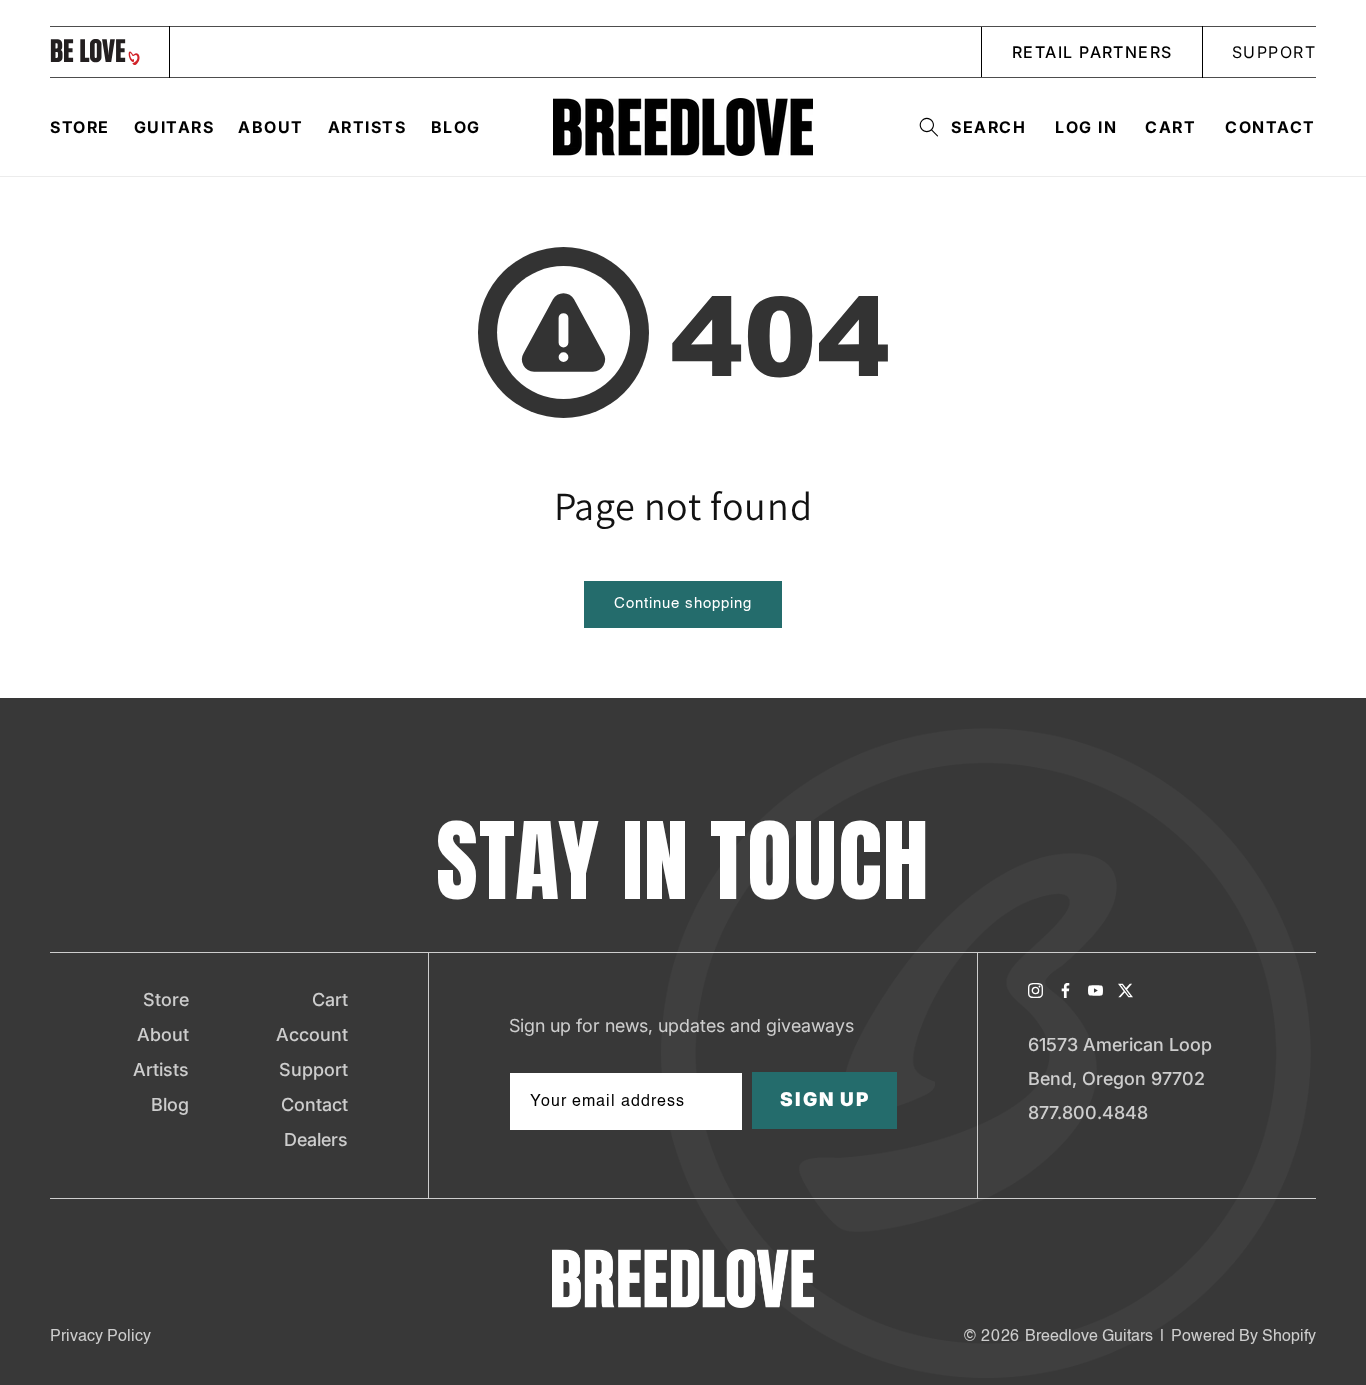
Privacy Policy (100, 1337)
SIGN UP (825, 1100)
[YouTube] (1095, 990)
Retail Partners (1092, 52)
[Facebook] (1065, 990)
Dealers (316, 1139)
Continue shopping (683, 603)
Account (312, 1034)
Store (166, 999)
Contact (1270, 127)
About (163, 1034)
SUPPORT (1274, 52)
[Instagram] (1035, 990)
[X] (1125, 990)
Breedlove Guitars (1089, 1337)
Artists (161, 1069)
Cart (330, 999)
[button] (966, 127)
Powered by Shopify (1243, 1337)
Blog (170, 1104)
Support (313, 1069)
